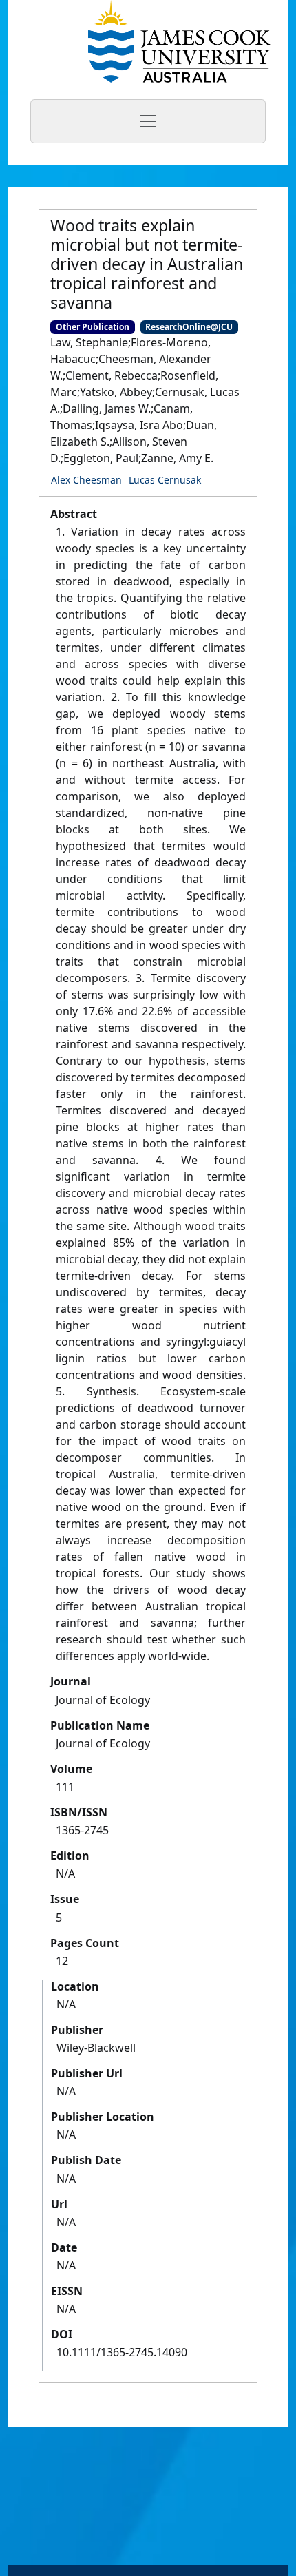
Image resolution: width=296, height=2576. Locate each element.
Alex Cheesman (86, 480)
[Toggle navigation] (148, 121)
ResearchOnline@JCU (189, 327)
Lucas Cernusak (165, 480)
